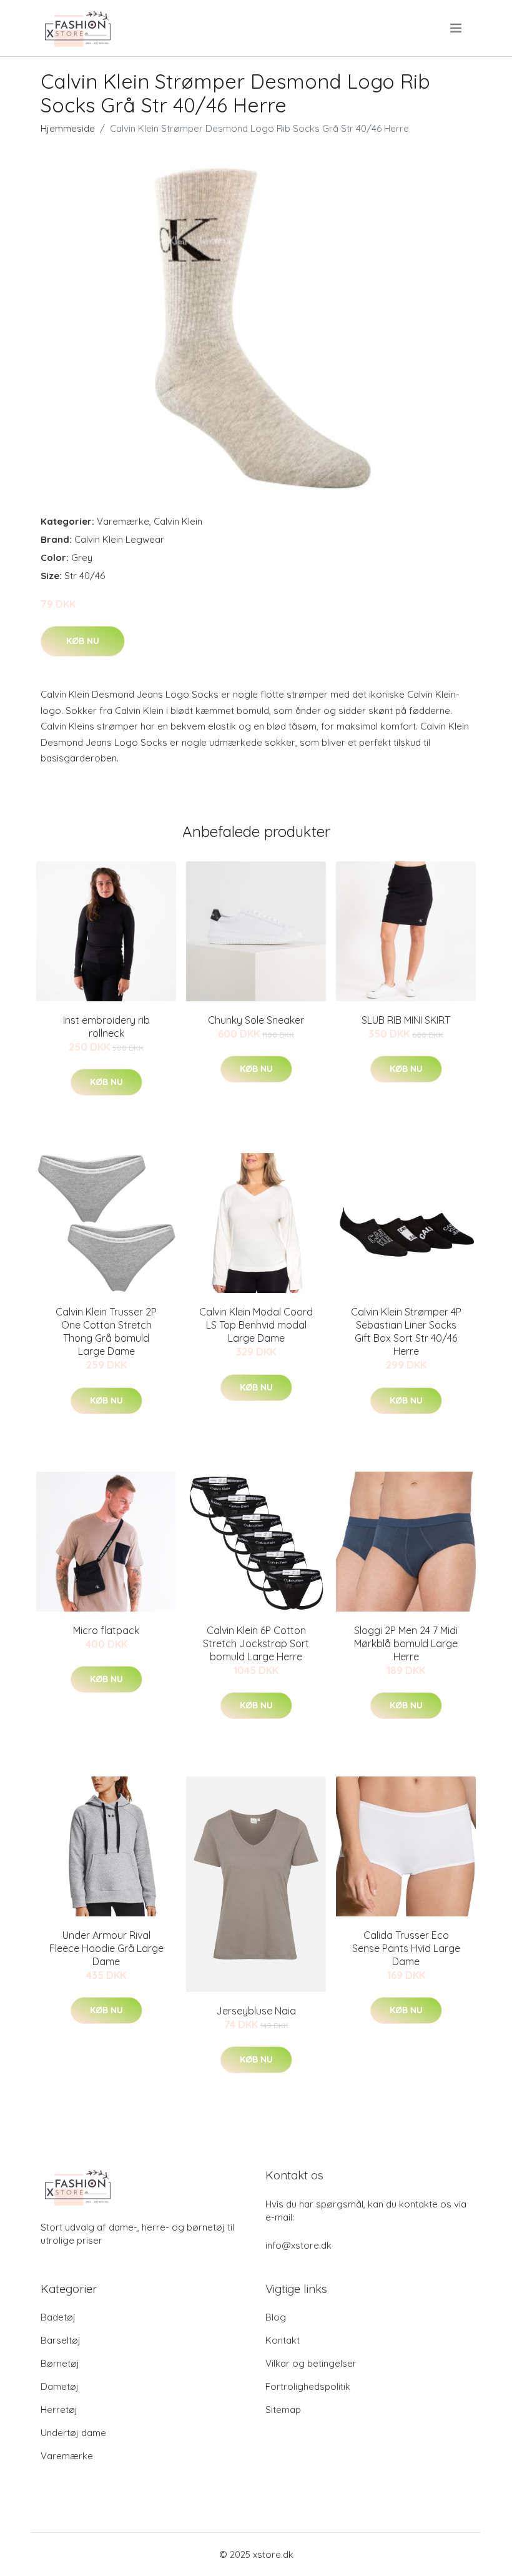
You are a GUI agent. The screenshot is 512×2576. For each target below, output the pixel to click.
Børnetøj (60, 2363)
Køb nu (83, 641)
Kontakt (283, 2340)
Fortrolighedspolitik (308, 2386)
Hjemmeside (68, 128)
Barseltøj (61, 2340)
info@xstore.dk (298, 2245)
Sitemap (283, 2410)
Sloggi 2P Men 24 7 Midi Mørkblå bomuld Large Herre (406, 1643)
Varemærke (123, 521)
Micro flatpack (106, 1630)
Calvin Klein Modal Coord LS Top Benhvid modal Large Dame (256, 1325)
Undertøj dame (73, 2433)
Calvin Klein (178, 521)
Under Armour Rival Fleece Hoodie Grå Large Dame (106, 1948)
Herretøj (59, 2410)
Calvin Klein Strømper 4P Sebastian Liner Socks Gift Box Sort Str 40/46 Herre (406, 1331)
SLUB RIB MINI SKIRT (406, 1020)
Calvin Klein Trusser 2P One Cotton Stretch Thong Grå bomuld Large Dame (106, 1331)
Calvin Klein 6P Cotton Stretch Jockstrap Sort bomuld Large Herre (256, 1643)
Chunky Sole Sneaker (256, 1020)
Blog (276, 2317)
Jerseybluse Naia (256, 2011)
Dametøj (60, 2386)
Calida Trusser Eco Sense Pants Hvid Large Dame (406, 1948)
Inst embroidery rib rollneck (106, 1027)
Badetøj (58, 2317)
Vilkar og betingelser (311, 2363)
